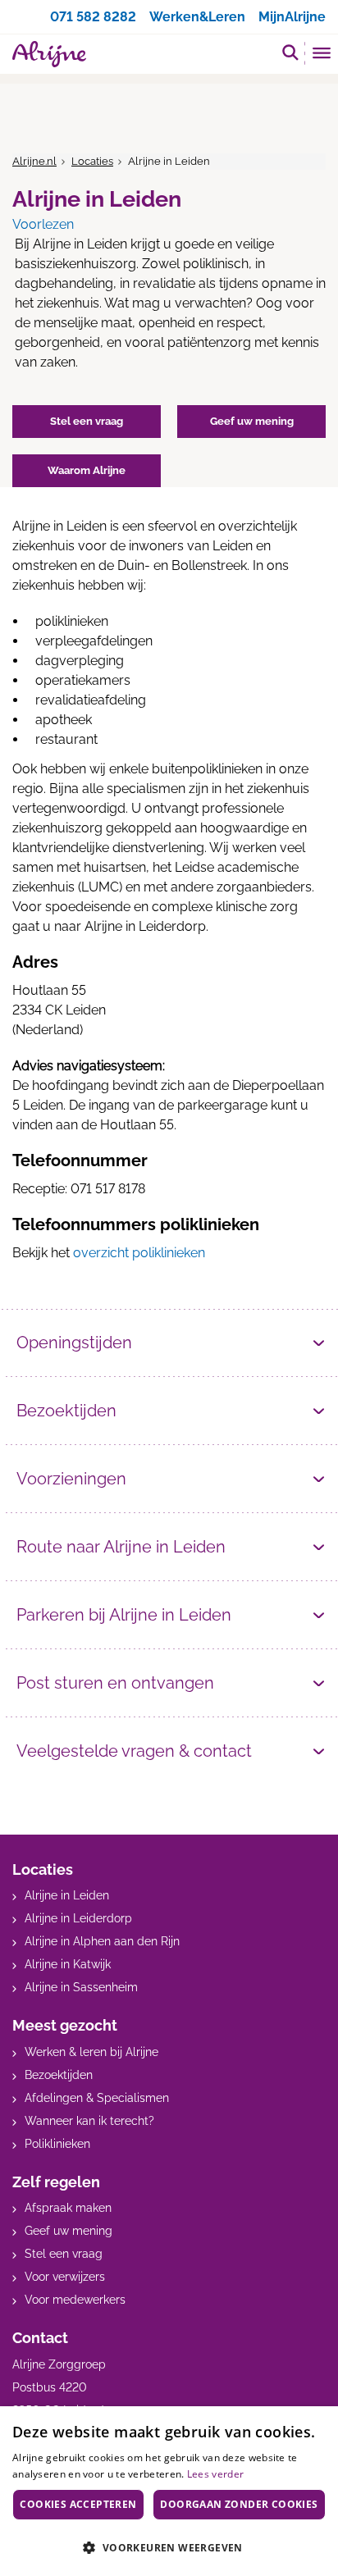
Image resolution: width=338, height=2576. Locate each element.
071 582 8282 (93, 17)
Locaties (92, 161)
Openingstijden (74, 1343)
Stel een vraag (64, 2254)
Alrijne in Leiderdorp (78, 1918)
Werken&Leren (197, 17)
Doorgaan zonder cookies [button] (239, 2504)
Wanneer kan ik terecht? (89, 2121)
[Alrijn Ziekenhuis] (49, 54)
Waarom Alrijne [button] (87, 470)
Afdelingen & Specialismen (97, 2098)
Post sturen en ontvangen (115, 1683)
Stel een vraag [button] (87, 421)
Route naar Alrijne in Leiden (121, 1547)
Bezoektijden (66, 1411)
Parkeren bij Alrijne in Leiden (124, 1615)
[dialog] (169, 2491)
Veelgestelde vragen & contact (134, 1751)
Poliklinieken (57, 2144)
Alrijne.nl (34, 161)
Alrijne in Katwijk (68, 1964)
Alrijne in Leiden (67, 1895)
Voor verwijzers (65, 2277)
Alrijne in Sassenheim (81, 1987)
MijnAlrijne (292, 17)
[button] (169, 2547)
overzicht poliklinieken (139, 1253)
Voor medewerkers (75, 2300)
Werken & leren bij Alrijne (91, 2052)
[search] (290, 52)
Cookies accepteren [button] (78, 2504)
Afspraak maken (68, 2208)
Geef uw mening (69, 2231)
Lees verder (215, 2474)
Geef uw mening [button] (252, 421)
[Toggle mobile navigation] (322, 55)
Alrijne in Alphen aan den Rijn (102, 1941)
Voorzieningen (71, 1479)
